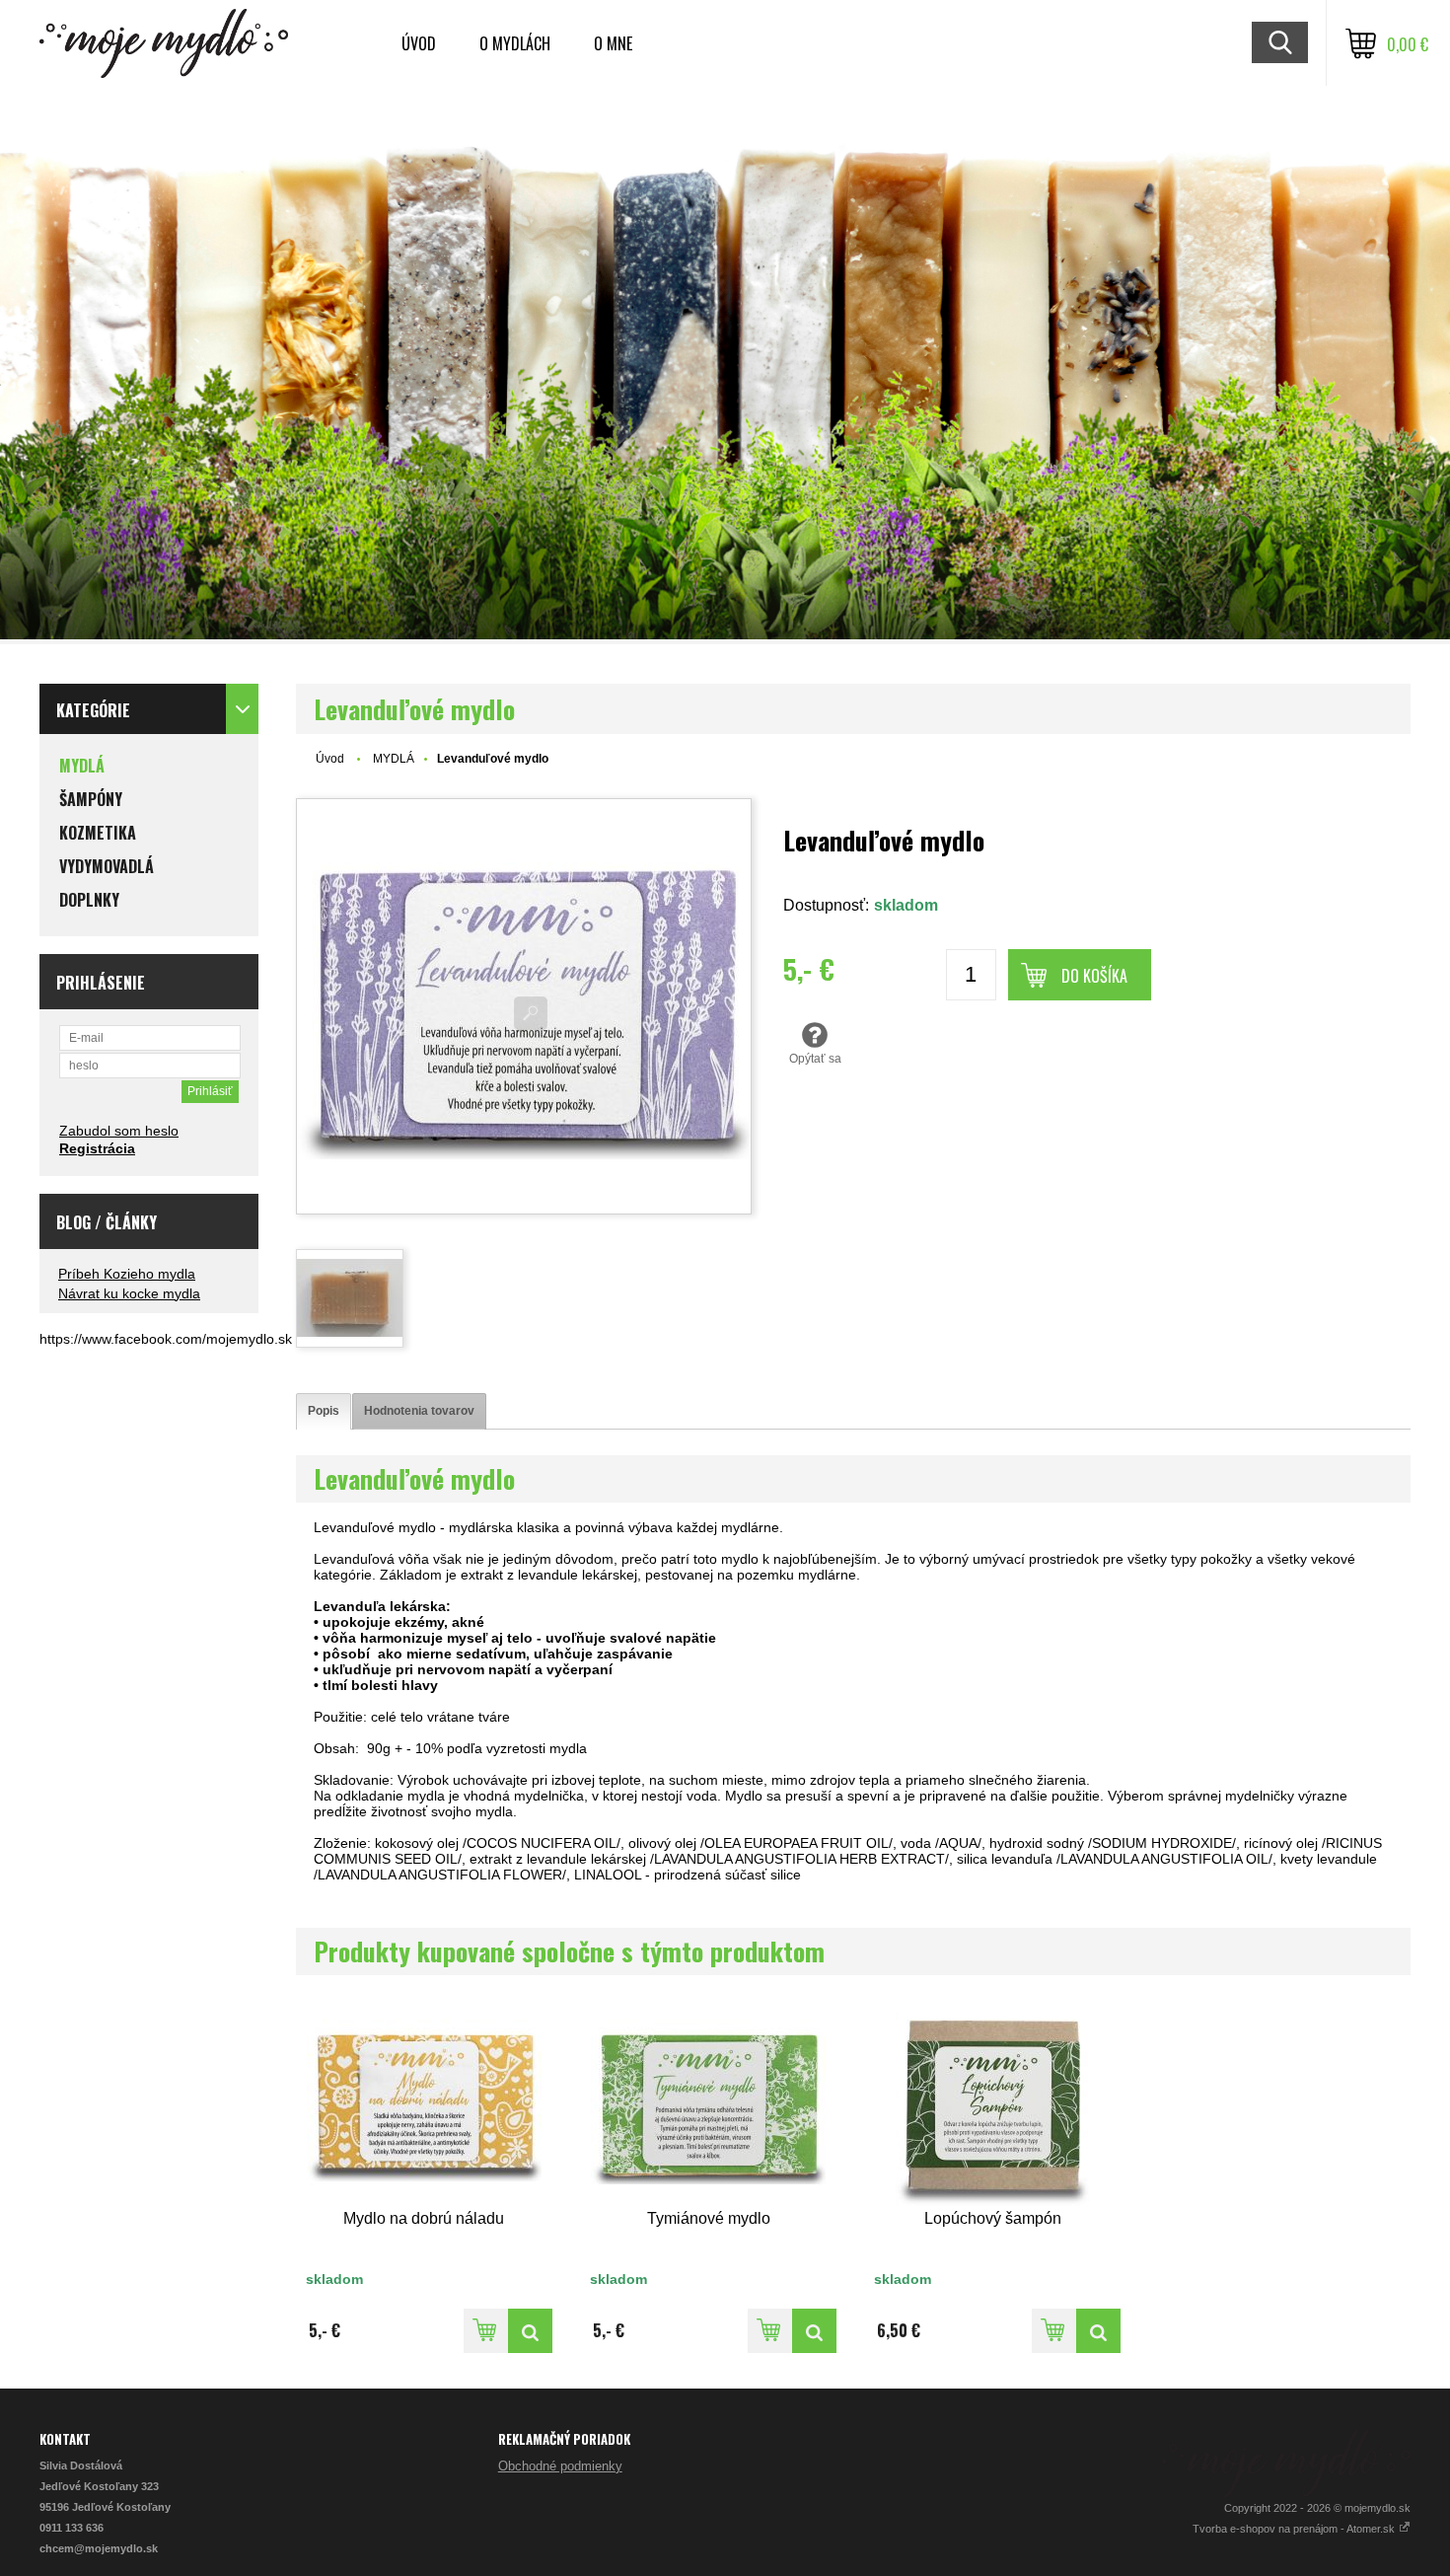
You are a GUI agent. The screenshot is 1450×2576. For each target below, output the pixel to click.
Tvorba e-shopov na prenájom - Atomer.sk (1295, 2529)
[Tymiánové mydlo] (708, 2105)
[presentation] (324, 1411)
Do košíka (1094, 976)
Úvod (419, 43)
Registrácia (97, 1148)
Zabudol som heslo (119, 1131)
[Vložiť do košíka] (486, 2331)
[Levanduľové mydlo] (524, 1006)
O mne (613, 43)
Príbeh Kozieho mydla (127, 1274)
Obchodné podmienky (560, 2466)
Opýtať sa (815, 1059)
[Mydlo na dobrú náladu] (424, 2105)
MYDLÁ (394, 759)
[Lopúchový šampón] (992, 2105)
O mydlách (515, 43)
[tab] (324, 1411)
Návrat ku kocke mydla (129, 1293)
